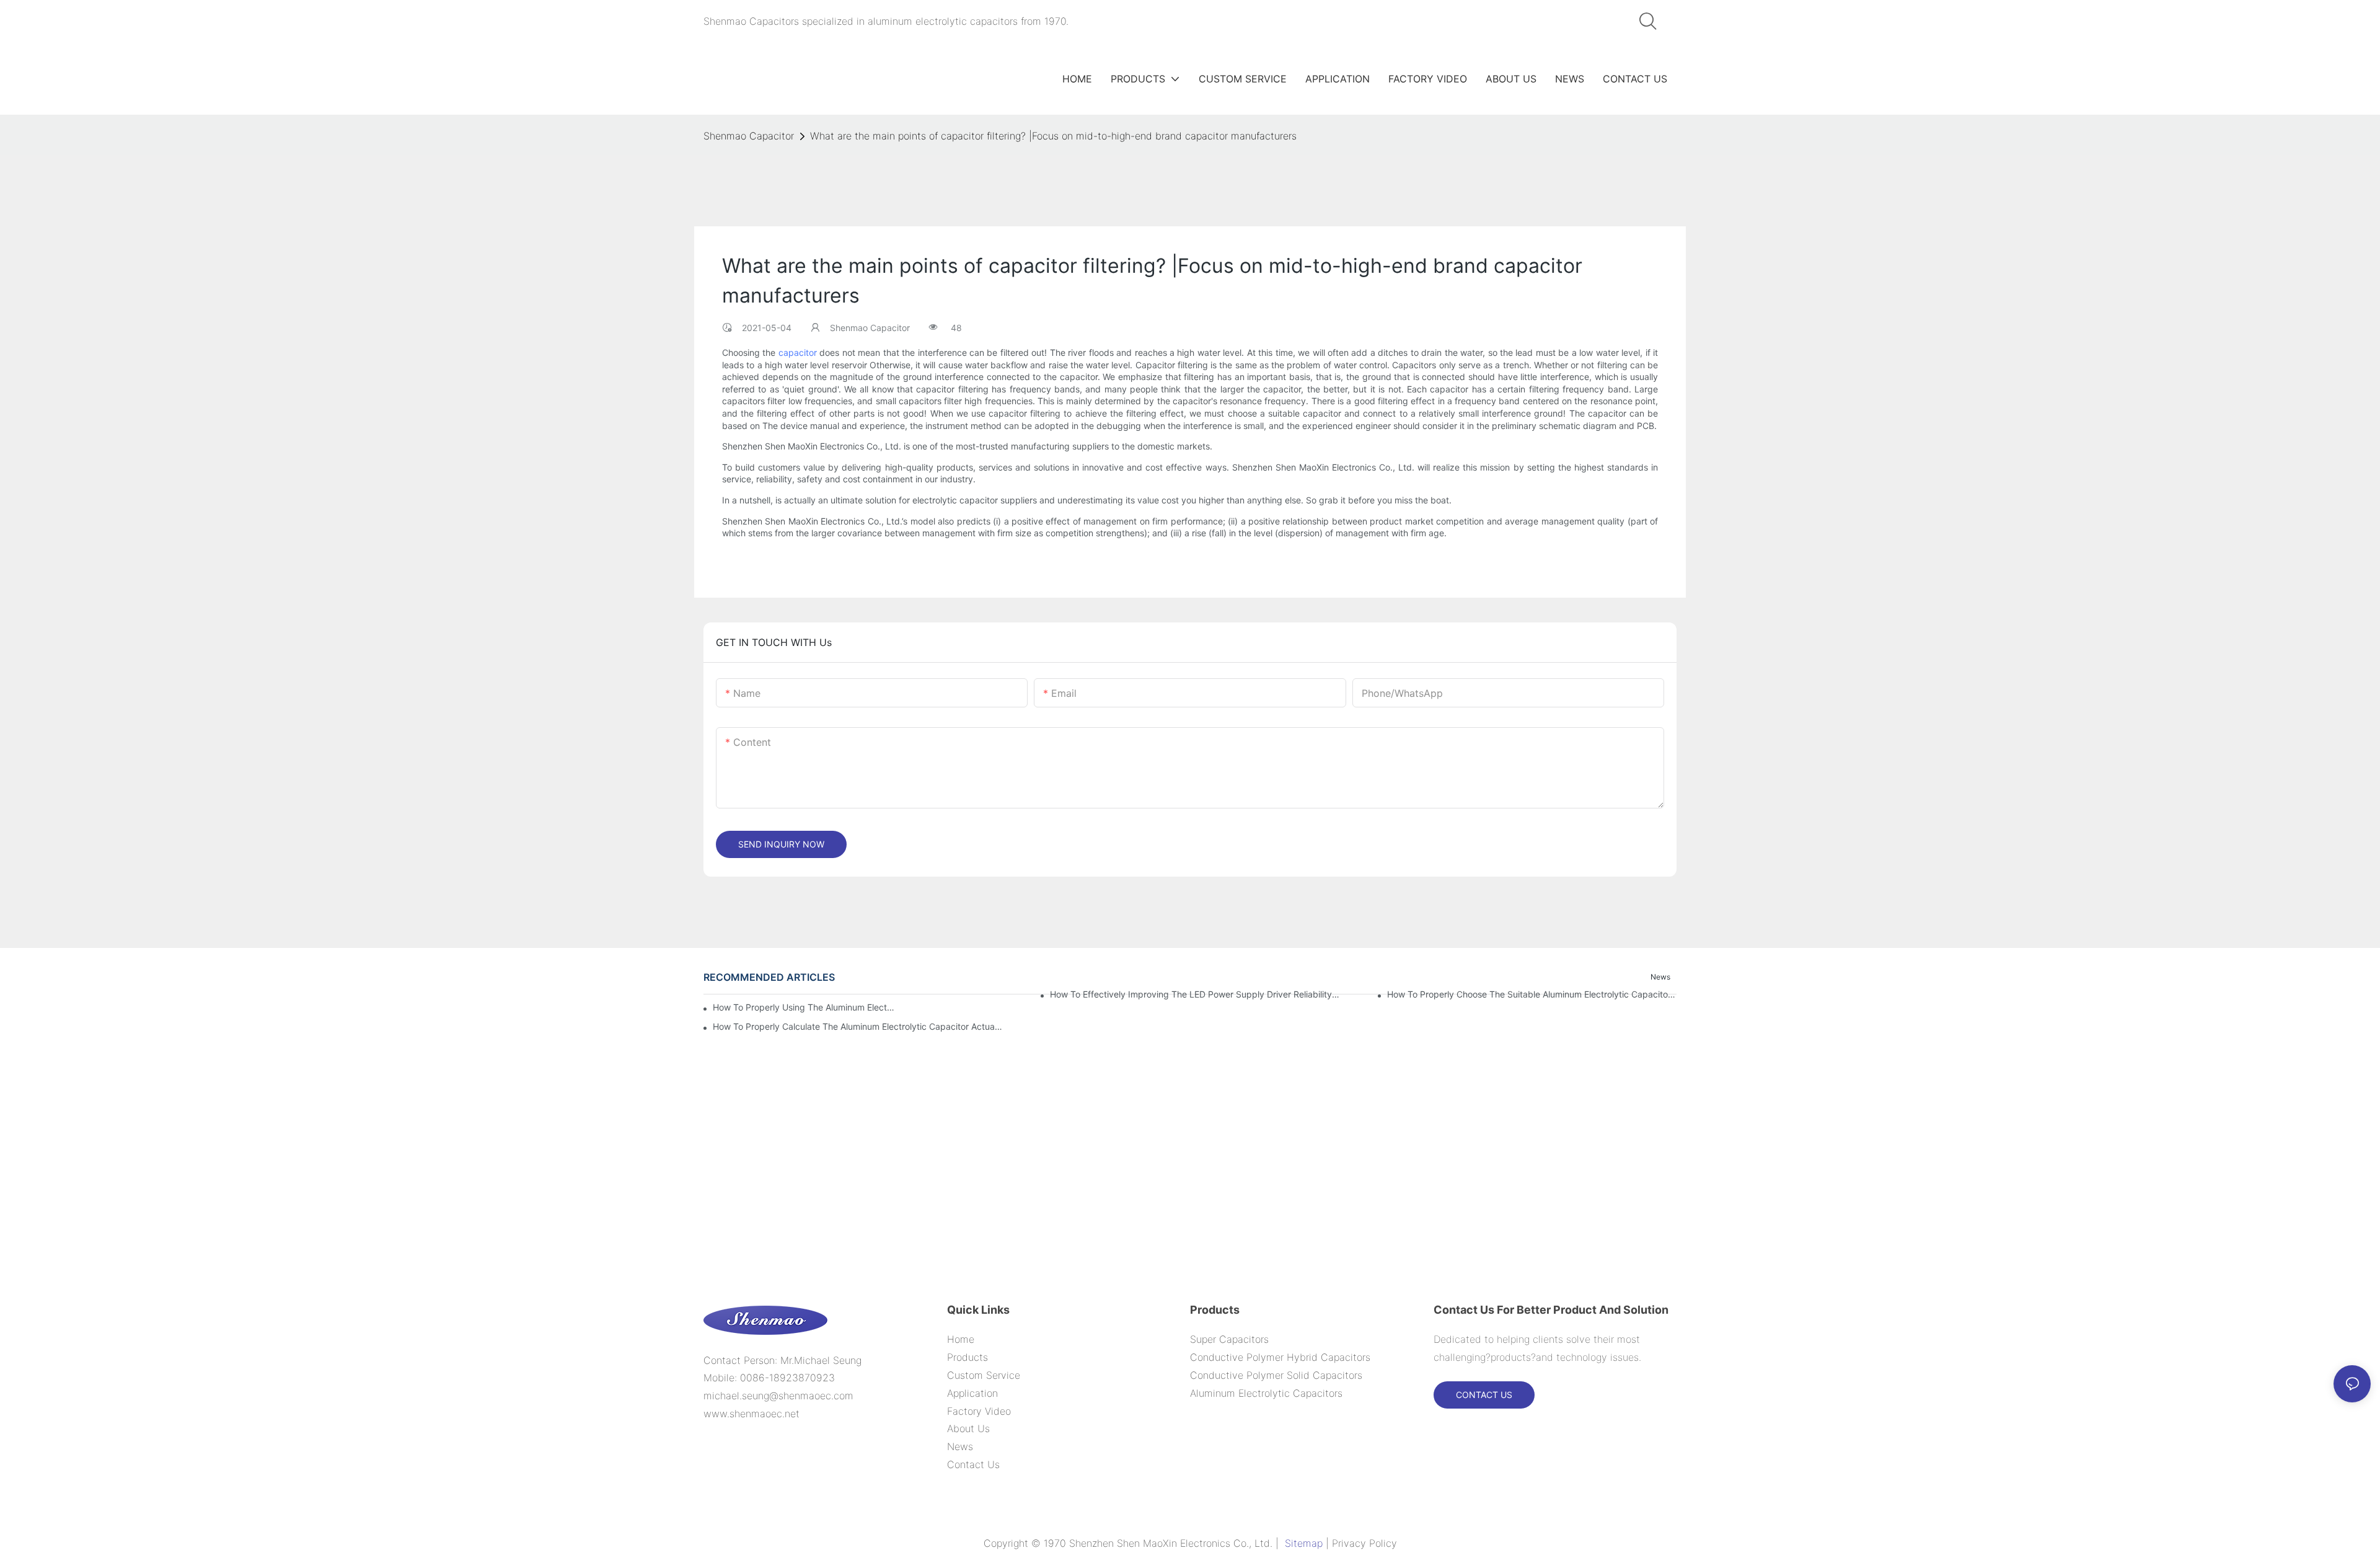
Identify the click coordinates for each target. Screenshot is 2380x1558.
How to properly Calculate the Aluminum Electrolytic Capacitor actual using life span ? (857, 1026)
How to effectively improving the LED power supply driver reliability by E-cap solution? (1195, 994)
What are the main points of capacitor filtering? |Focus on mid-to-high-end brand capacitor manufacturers (1053, 136)
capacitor (798, 352)
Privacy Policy (1364, 1543)
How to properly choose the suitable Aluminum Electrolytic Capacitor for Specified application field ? (1532, 994)
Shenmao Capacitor (749, 136)
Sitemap (1304, 1543)
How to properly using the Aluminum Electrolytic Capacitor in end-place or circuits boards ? (805, 1007)
